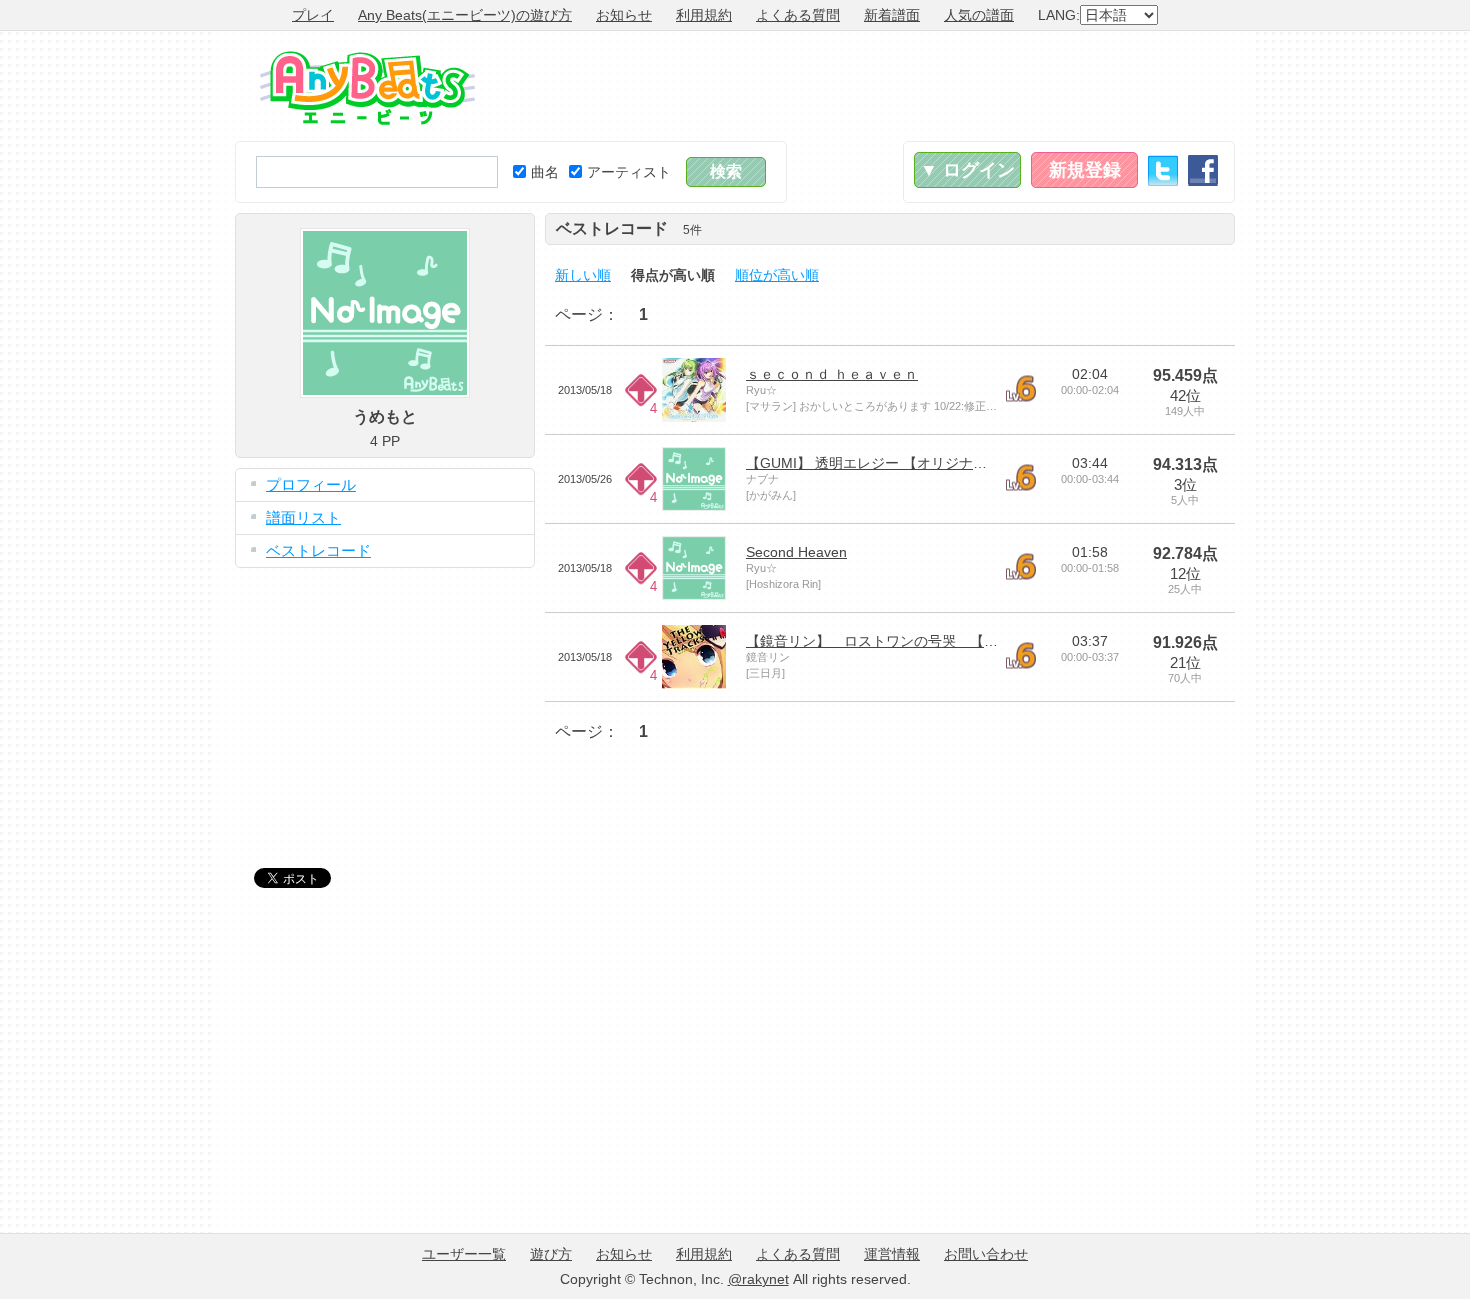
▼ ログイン (967, 170)
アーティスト (629, 172)
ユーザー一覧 (464, 1254)
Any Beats (367, 88)
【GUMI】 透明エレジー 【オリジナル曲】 (880, 463)
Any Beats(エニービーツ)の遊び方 (465, 15)
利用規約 (704, 15)
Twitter (1163, 170)
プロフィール (311, 484)
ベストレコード (318, 550)
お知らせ (624, 15)
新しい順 (583, 275)
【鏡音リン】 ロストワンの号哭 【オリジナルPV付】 (923, 641)
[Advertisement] (871, 86)
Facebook (1203, 170)
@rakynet (758, 1279)
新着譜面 (892, 15)
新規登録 (1085, 170)
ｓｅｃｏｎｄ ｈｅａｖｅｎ (832, 374)
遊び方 (551, 1254)
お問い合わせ (986, 1254)
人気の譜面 (979, 15)
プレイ (313, 15)
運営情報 (892, 1254)
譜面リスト (303, 517)
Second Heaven (796, 552)
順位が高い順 (777, 275)
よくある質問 (798, 15)
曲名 (545, 172)
